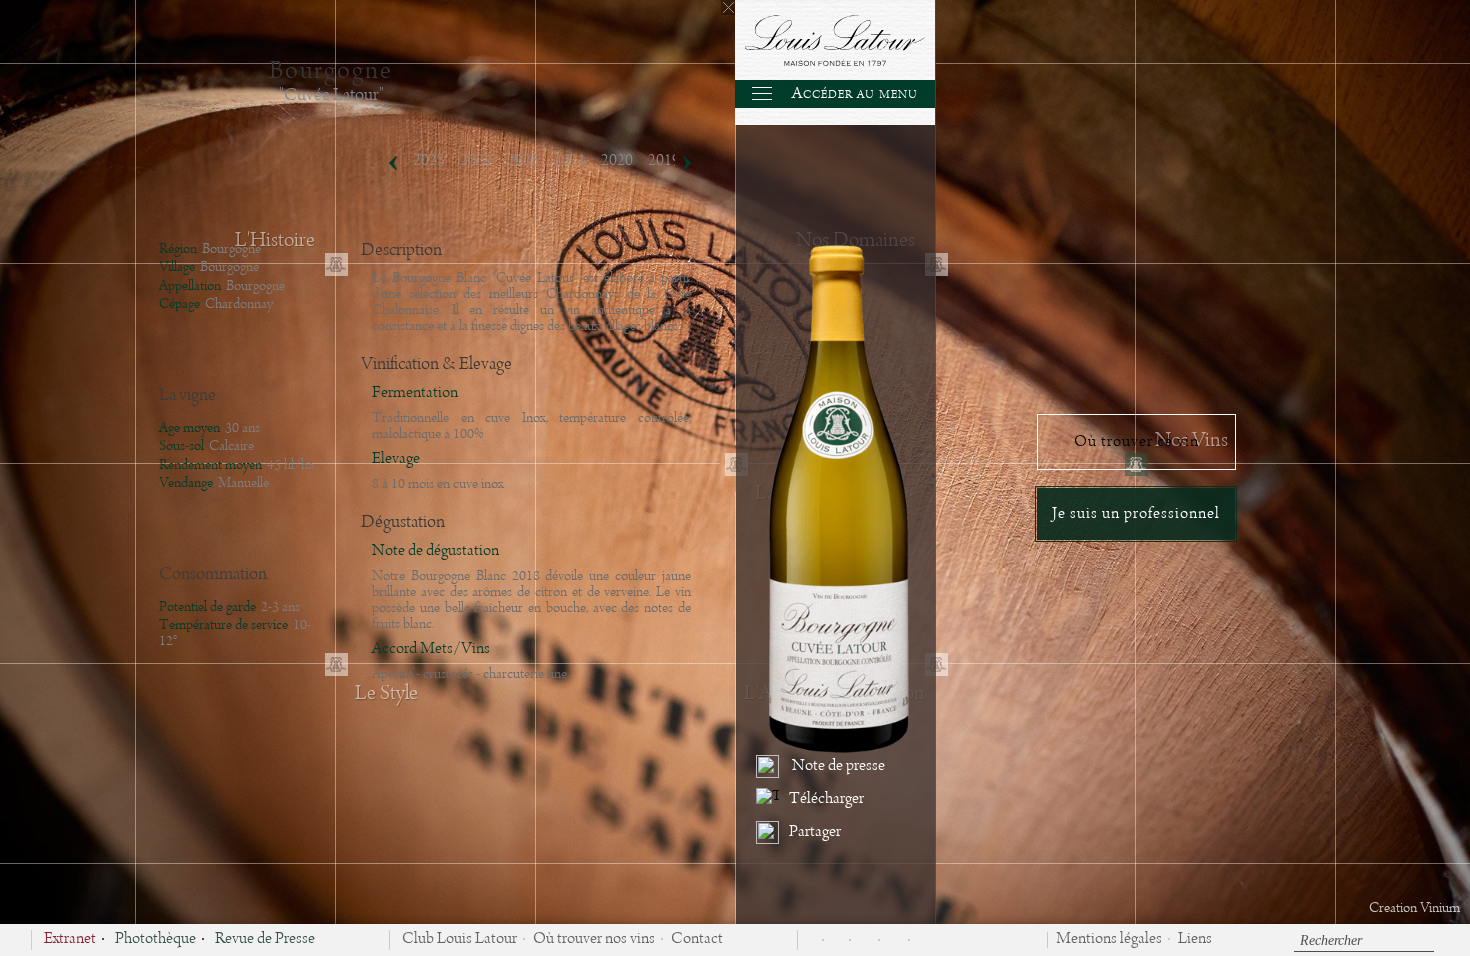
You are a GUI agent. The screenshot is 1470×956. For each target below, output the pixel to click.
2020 (617, 161)
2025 (429, 161)
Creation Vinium (1414, 908)
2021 (570, 161)
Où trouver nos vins (594, 940)
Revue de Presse (265, 940)
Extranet (70, 940)
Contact (697, 940)
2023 (523, 161)
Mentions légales (1109, 940)
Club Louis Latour (459, 940)
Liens (1195, 940)
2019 (664, 161)
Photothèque (155, 940)
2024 (476, 161)
